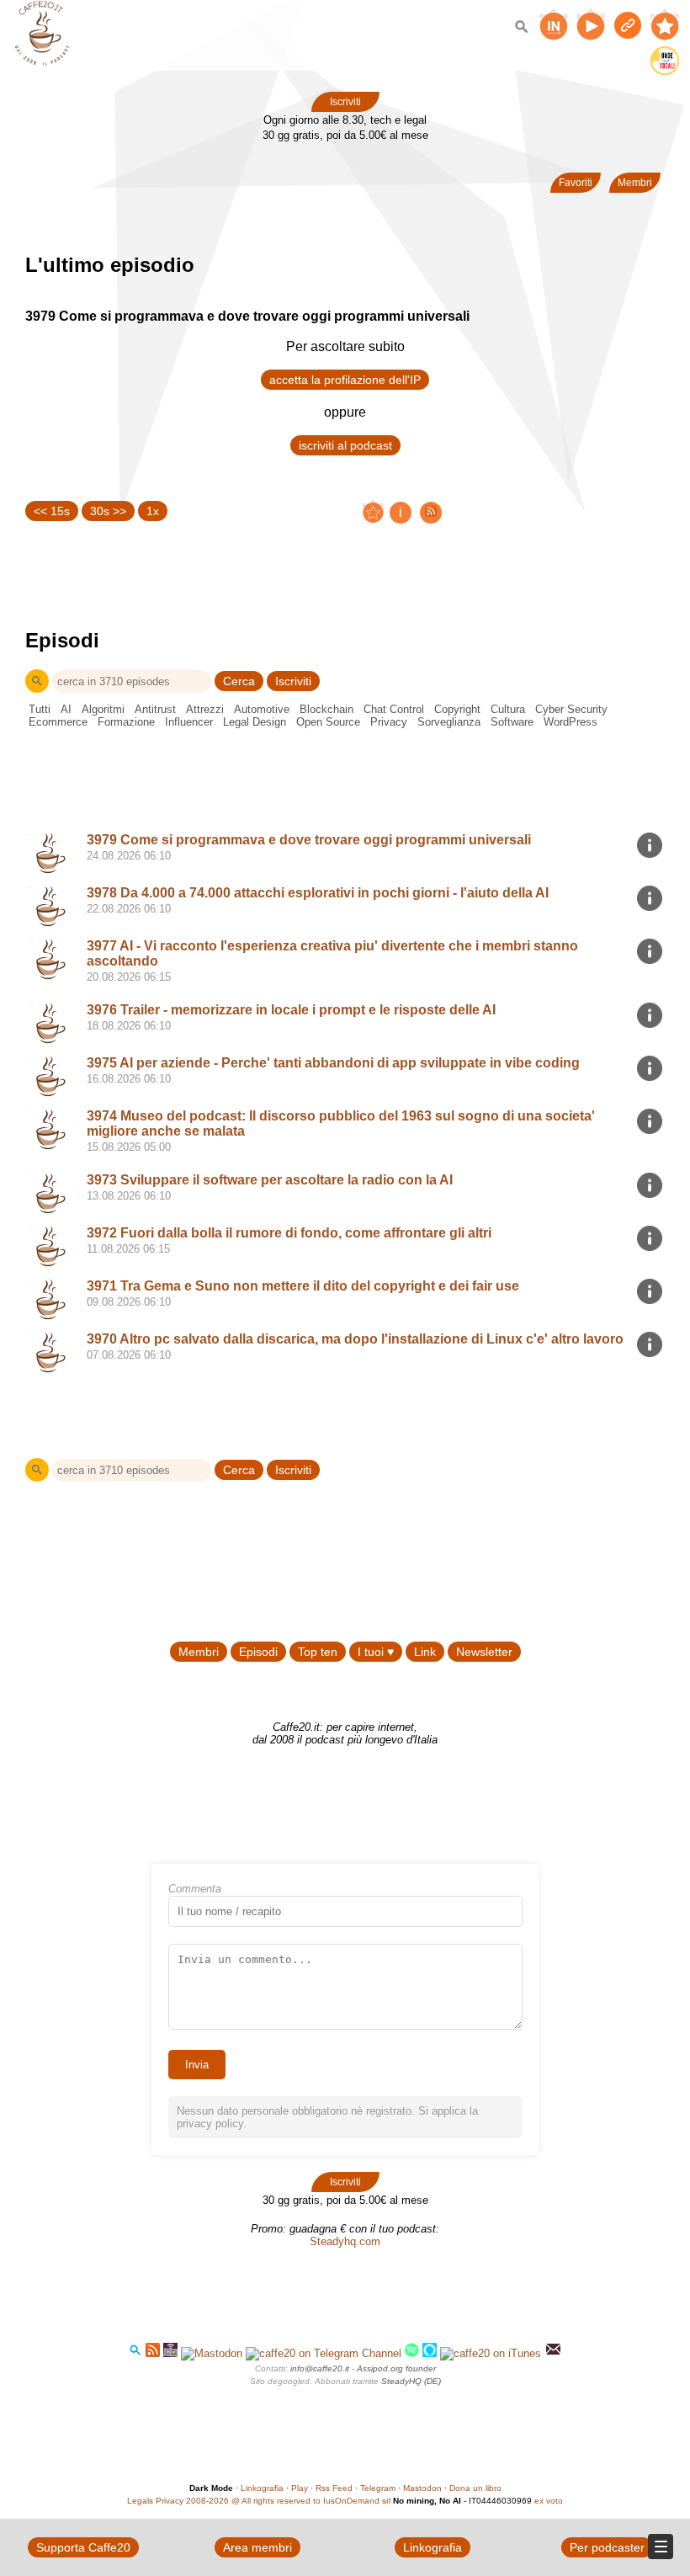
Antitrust (155, 709)
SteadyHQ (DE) (411, 2381)
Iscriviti (345, 102)
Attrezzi (205, 709)
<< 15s (52, 511)
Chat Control (394, 709)
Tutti (40, 709)
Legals (140, 2501)
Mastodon (422, 2488)
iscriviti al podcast (345, 445)
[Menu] (661, 2547)
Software (512, 722)
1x (153, 511)
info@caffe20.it (320, 2368)
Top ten (318, 1652)
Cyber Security (571, 709)
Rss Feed (334, 2488)
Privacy (389, 722)
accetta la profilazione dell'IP (345, 380)
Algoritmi (103, 709)
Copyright (457, 709)
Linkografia (262, 2488)
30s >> (108, 511)
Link (425, 1652)
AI (66, 709)
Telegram (378, 2488)
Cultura (508, 709)
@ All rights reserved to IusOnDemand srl (311, 2501)
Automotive (262, 709)
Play (300, 2488)
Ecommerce (58, 722)
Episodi (258, 1652)
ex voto (549, 2501)
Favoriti (576, 183)
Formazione (126, 722)
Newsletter (484, 1652)
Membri (635, 183)
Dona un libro (475, 2488)
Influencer (189, 722)
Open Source (328, 722)
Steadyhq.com (345, 2241)
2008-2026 (207, 2501)
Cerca (239, 681)
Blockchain (326, 709)
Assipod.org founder (396, 2368)
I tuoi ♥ (376, 1652)
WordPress (571, 722)
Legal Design (255, 722)
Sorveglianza (449, 722)
